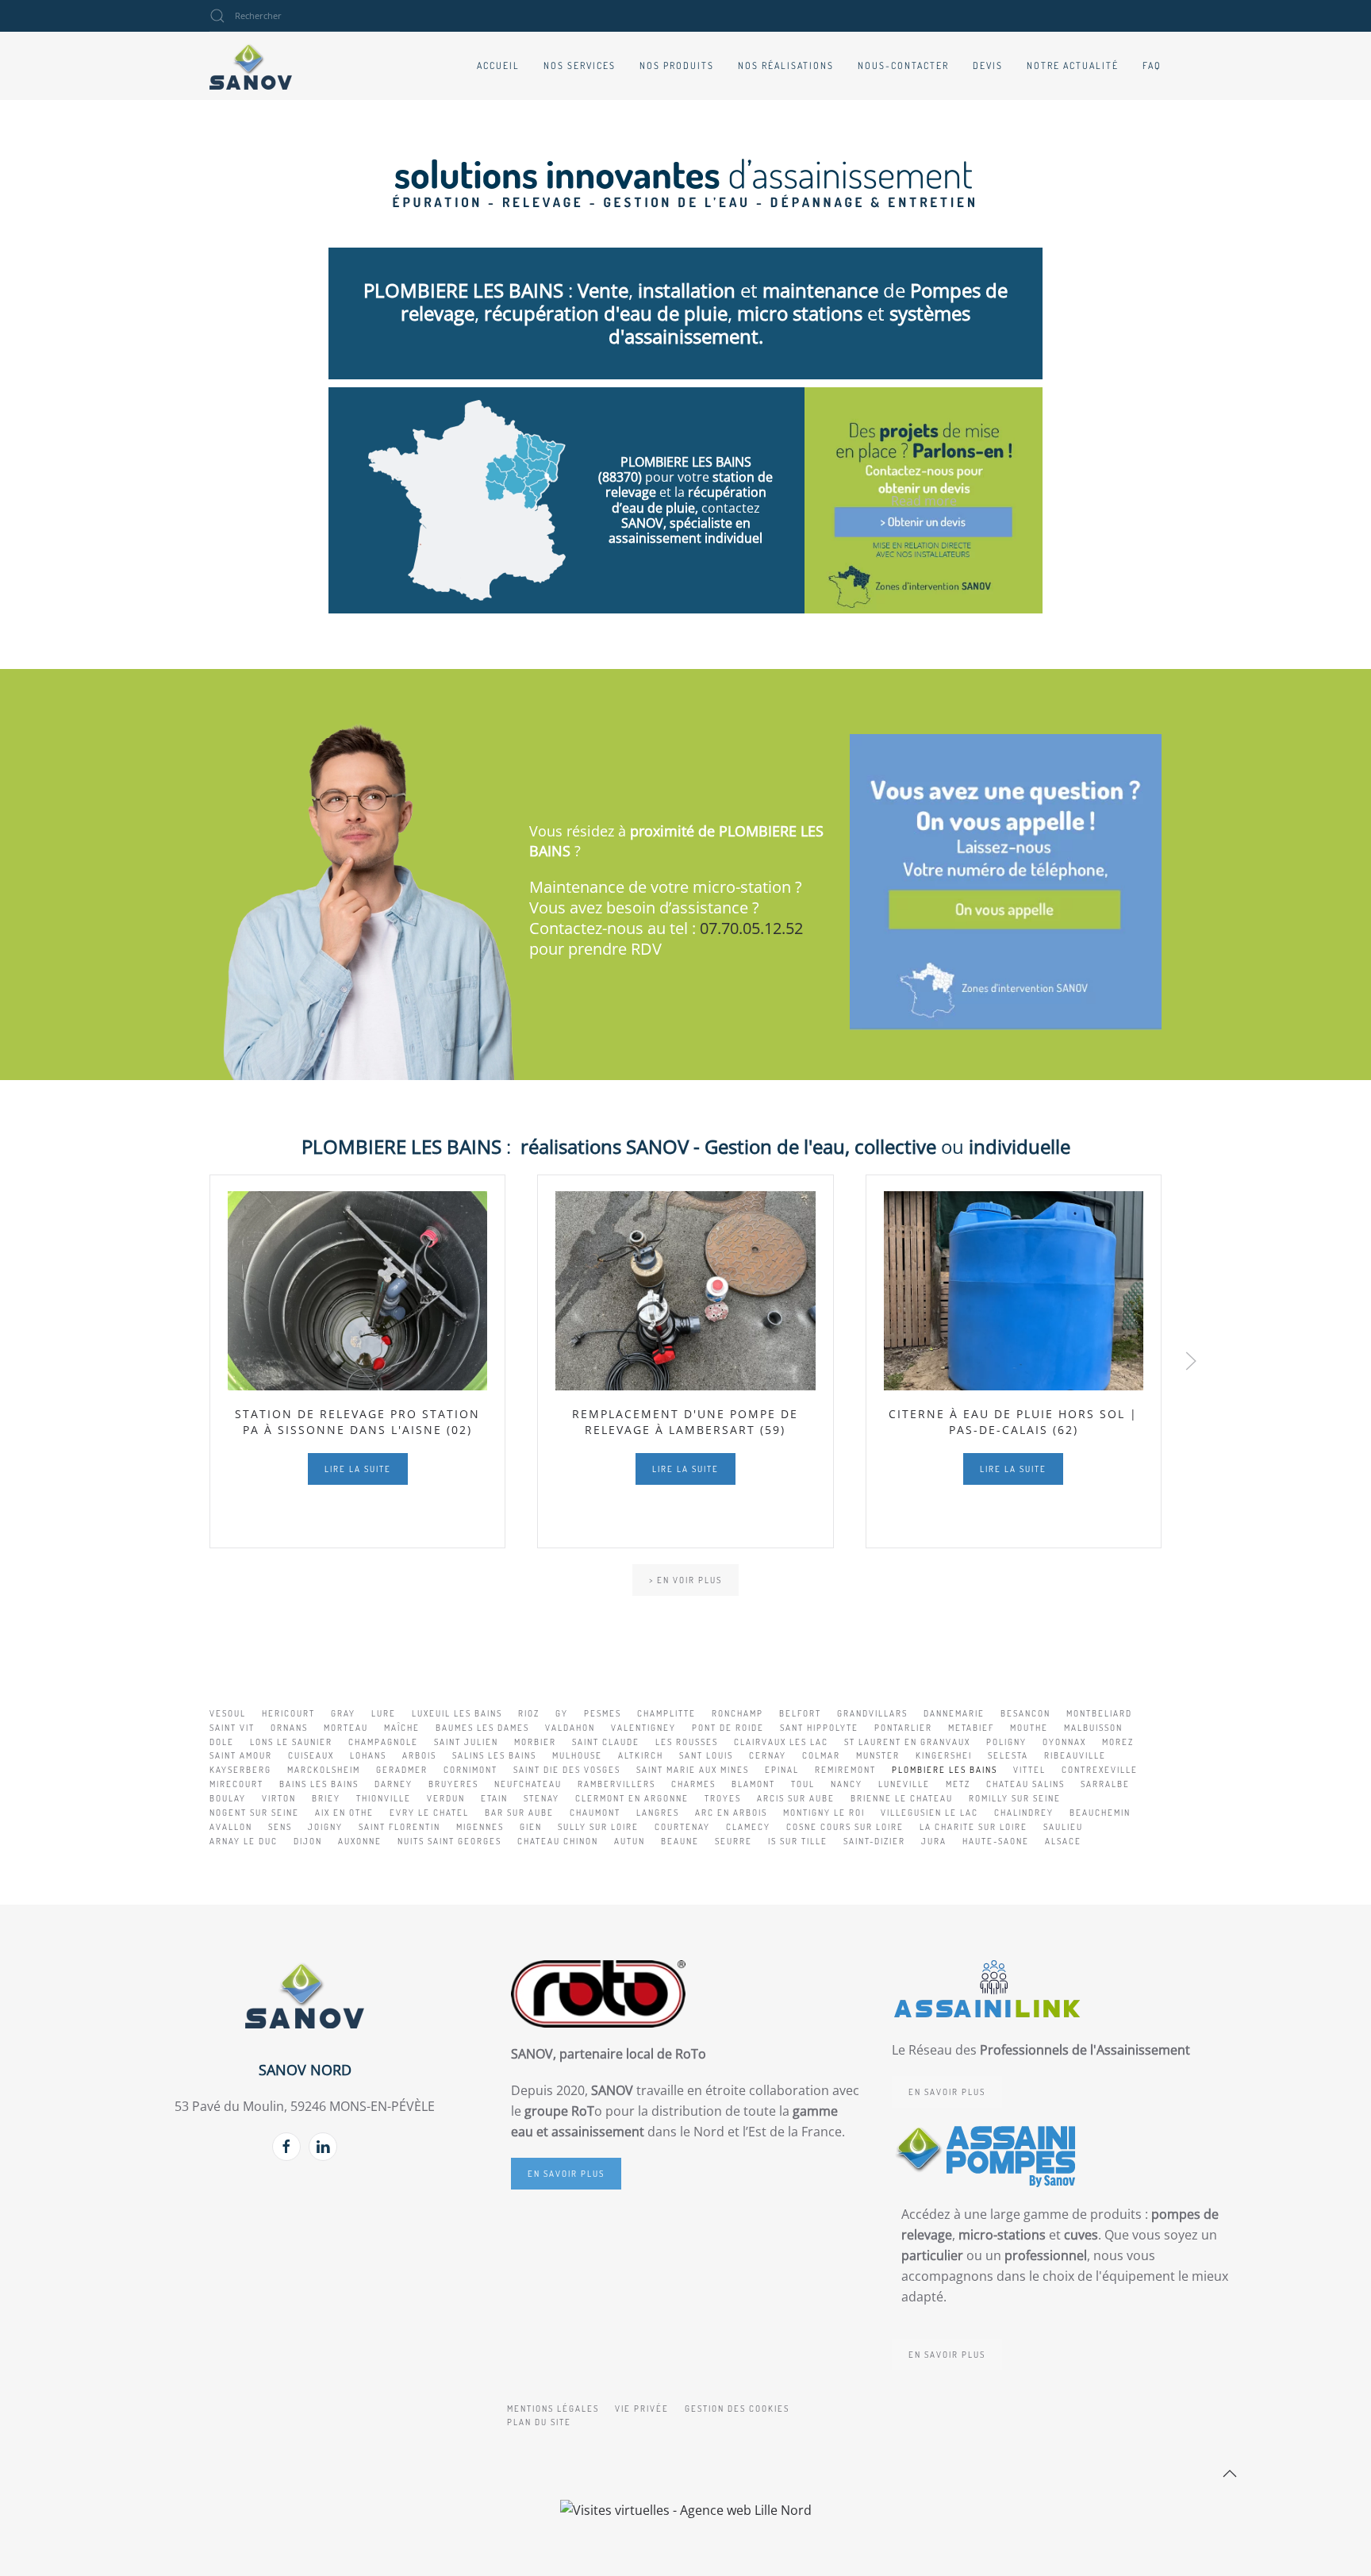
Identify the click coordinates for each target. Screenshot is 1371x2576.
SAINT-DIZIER (874, 1841)
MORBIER (535, 1742)
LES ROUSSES (687, 1742)
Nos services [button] (580, 65)
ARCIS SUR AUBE (796, 1798)
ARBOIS (419, 1755)
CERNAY (768, 1755)
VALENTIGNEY (643, 1728)
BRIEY (326, 1798)
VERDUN (446, 1798)
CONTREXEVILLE (1100, 1770)
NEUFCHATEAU (528, 1784)
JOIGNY (325, 1827)
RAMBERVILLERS (616, 1784)
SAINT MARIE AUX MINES (693, 1770)
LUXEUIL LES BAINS (457, 1713)
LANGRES (658, 1813)
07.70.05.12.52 (751, 928)
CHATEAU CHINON (558, 1841)
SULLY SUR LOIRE (598, 1827)
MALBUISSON (1093, 1728)
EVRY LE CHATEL (429, 1813)
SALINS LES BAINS (494, 1755)
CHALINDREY (1024, 1813)
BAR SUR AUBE (519, 1813)
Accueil (498, 65)
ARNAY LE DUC (244, 1841)
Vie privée (642, 2409)
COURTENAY (682, 1827)
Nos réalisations (786, 65)
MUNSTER (878, 1755)
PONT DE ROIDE (728, 1728)
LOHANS (368, 1755)
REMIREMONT (845, 1770)
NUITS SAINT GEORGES (449, 1841)
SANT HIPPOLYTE (819, 1728)
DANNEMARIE (954, 1713)
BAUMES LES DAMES (482, 1728)
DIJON (308, 1841)
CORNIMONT (470, 1770)
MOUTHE (1029, 1728)
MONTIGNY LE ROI (824, 1813)
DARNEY (394, 1784)
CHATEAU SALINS (1025, 1784)
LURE (384, 1713)
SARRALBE (1105, 1784)
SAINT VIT (232, 1728)
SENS (280, 1827)
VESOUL (228, 1713)
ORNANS (289, 1728)
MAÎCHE (402, 1728)
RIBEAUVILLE (1075, 1755)
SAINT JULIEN (466, 1742)
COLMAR (821, 1755)
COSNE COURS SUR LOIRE (845, 1827)
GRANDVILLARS (872, 1713)
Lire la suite (358, 1469)
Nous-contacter (903, 65)
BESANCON (1025, 1713)
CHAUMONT (595, 1813)
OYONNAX (1064, 1742)
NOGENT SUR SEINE (254, 1813)
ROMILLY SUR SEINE (1015, 1798)
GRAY (343, 1713)
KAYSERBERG (240, 1770)
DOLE (222, 1742)
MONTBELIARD (1099, 1713)
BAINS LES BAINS (319, 1784)
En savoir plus (566, 2174)
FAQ (1152, 65)
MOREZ (1118, 1742)
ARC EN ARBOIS (731, 1813)
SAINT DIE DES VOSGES (567, 1770)
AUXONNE (360, 1841)
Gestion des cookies (737, 2409)
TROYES (723, 1798)
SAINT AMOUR (241, 1755)
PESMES (603, 1713)
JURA (934, 1841)
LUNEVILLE (904, 1784)
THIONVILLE (384, 1798)
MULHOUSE (577, 1755)
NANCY (847, 1784)
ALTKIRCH (641, 1755)
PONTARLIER (903, 1728)
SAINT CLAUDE (606, 1742)
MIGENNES (480, 1827)
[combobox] (305, 16)
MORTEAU (346, 1728)
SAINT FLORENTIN (399, 1827)
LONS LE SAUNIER (291, 1742)
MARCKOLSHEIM (324, 1770)
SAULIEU (1063, 1827)
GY (562, 1713)
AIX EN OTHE (344, 1813)
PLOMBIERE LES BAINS (945, 1770)
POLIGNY (1006, 1742)
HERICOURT (288, 1713)
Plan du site (539, 2422)
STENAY (541, 1798)
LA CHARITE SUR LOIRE (974, 1827)
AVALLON (231, 1827)
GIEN (531, 1827)
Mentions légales (553, 2409)
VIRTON (279, 1798)
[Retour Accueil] (251, 66)
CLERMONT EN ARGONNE (632, 1798)
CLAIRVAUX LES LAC (781, 1742)
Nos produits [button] (677, 65)
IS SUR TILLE (798, 1841)
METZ (958, 1784)
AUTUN (630, 1841)
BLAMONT (753, 1784)
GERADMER (402, 1770)
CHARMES (693, 1784)
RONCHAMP (737, 1713)
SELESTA (1008, 1755)
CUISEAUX (311, 1755)
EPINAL (782, 1770)
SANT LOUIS (706, 1755)
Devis (988, 65)
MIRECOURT (236, 1784)
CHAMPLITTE (666, 1713)
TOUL (803, 1784)
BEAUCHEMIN (1100, 1813)
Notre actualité (1073, 65)
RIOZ (529, 1713)
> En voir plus (685, 1580)
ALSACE (1063, 1841)
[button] (1191, 1361)
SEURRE (734, 1841)
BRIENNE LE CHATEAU (902, 1798)
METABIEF (971, 1728)
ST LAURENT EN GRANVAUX (907, 1742)
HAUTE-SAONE (996, 1841)
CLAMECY (748, 1827)
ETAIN (494, 1798)
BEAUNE (680, 1841)
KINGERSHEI (944, 1755)
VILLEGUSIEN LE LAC (929, 1813)
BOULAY (228, 1798)
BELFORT (800, 1713)
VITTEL (1029, 1770)
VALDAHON (570, 1728)
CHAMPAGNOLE (383, 1742)
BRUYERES (453, 1784)
